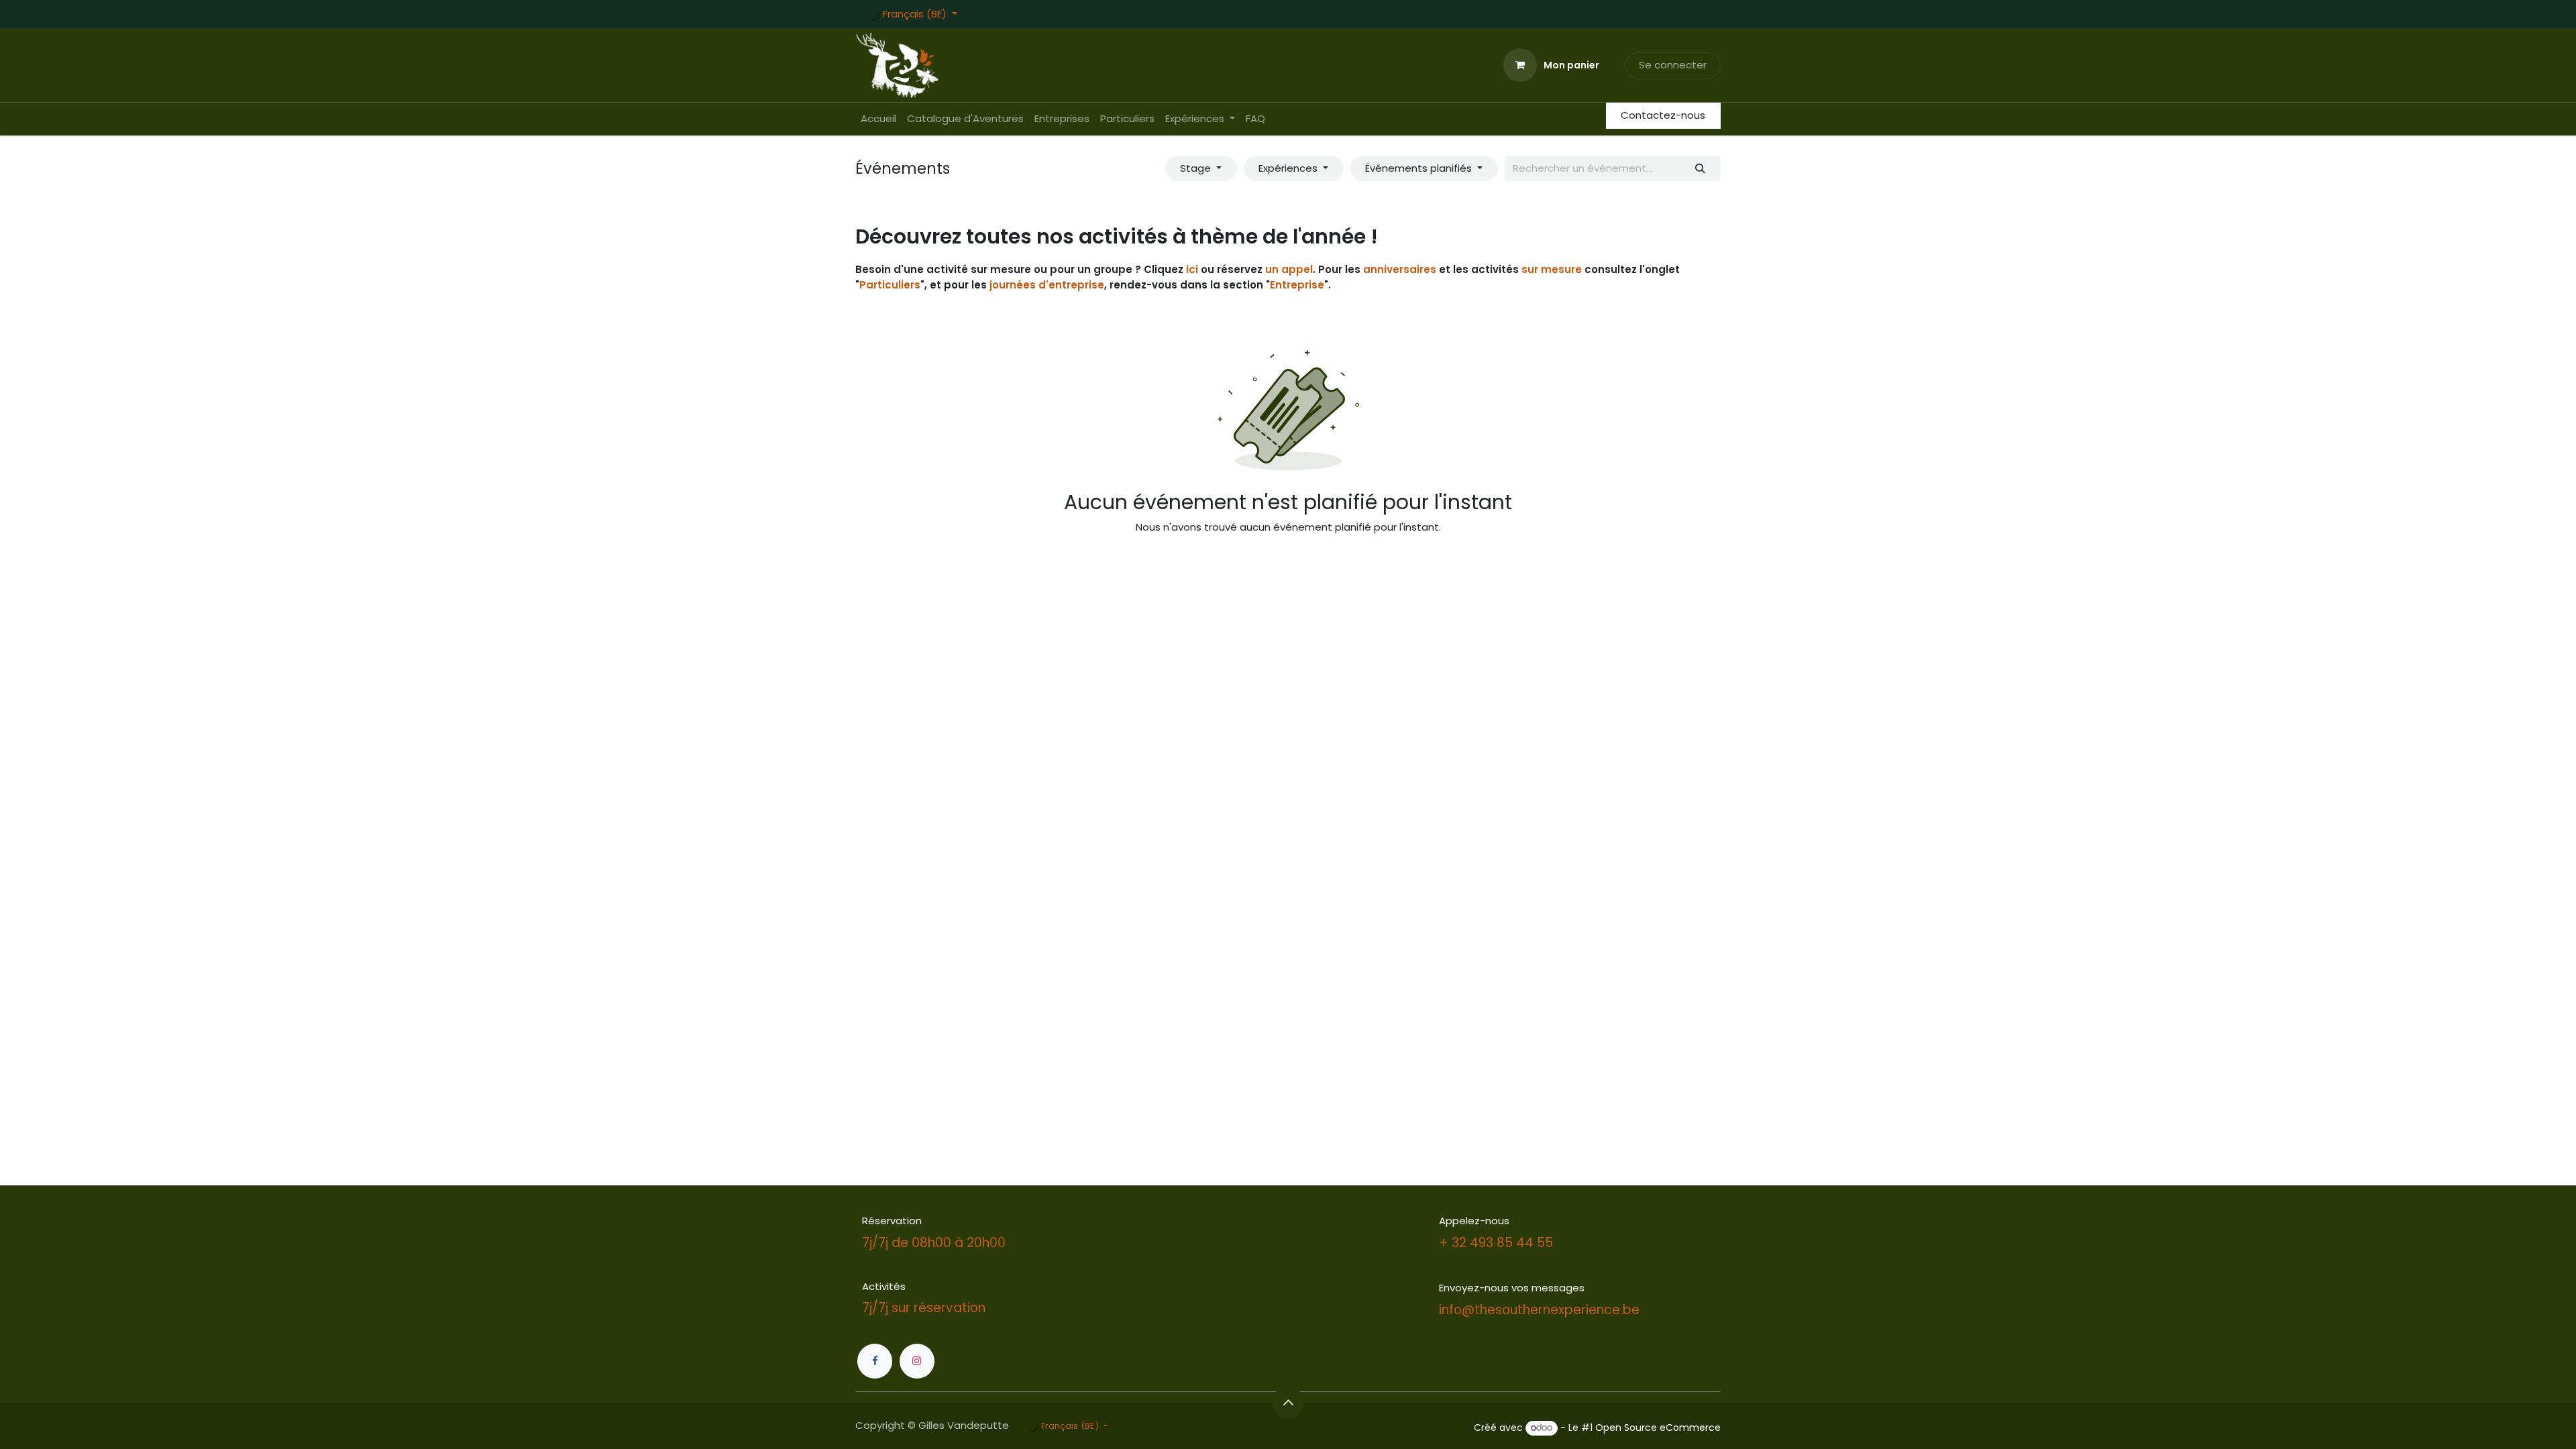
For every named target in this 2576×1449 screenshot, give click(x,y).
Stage (1197, 168)
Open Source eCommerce (1658, 1428)
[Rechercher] (1701, 169)
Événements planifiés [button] (1420, 168)
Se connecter (1673, 65)
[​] (875, 1361)
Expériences (1289, 168)
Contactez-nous (1663, 115)
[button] (1288, 1403)
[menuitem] (878, 119)
